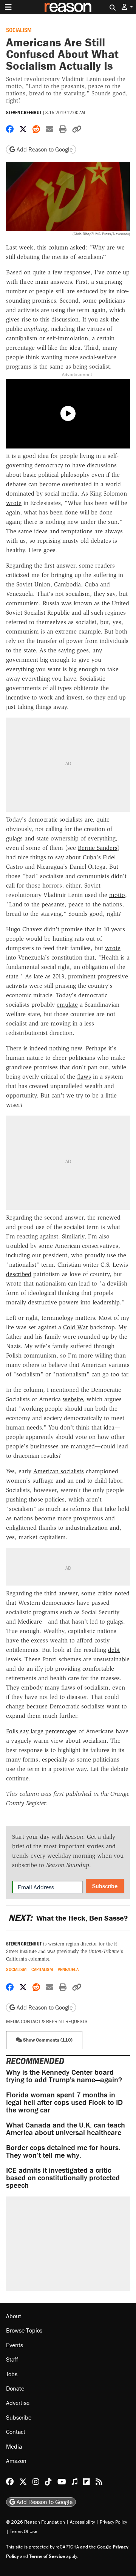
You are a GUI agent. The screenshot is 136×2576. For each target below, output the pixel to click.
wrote (14, 503)
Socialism (19, 30)
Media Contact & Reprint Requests (47, 2021)
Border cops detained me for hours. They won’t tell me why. (63, 2151)
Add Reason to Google (44, 149)
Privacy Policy (113, 2522)
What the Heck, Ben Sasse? (68, 1918)
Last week (20, 247)
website (73, 1399)
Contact (16, 2432)
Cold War (76, 1327)
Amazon (16, 2461)
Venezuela (68, 1969)
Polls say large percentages (41, 1731)
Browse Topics (24, 2330)
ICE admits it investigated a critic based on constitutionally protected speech (63, 2177)
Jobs (12, 2374)
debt (114, 1650)
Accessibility (82, 2522)
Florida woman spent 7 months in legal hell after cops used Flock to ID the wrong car (64, 2102)
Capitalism (42, 1969)
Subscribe (105, 1886)
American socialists (59, 1471)
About (14, 2316)
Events (15, 2345)
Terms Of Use (24, 2531)
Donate (15, 2388)
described (19, 1274)
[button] (127, 7)
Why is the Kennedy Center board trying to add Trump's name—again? (64, 2076)
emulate (67, 1005)
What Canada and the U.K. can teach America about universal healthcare (66, 2128)
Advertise (18, 2403)
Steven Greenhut (24, 112)
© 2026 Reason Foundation (36, 2522)
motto (117, 895)
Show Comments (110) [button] (47, 2040)
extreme (66, 631)
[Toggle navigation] (8, 7)
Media (14, 2446)
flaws (84, 1077)
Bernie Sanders (98, 848)
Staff (12, 2359)
